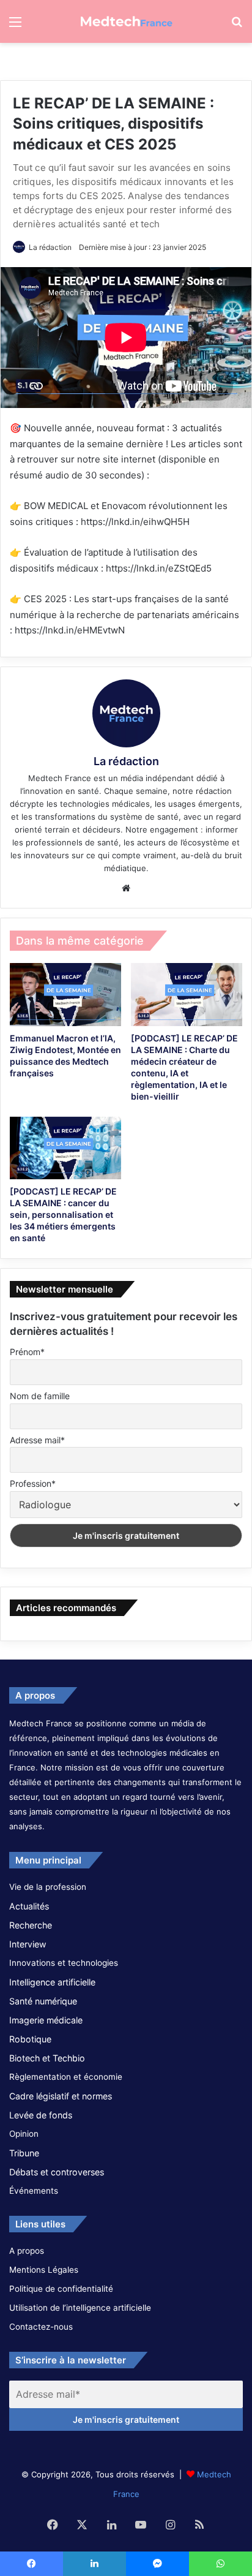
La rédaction (50, 247)
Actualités (29, 1906)
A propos (27, 2251)
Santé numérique (43, 2001)
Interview (28, 1944)
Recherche (31, 1925)
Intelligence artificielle (52, 1982)
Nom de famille (40, 1396)
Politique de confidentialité (61, 2289)
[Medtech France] (126, 21)
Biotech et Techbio (47, 2058)
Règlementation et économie (66, 2077)
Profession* (33, 1483)
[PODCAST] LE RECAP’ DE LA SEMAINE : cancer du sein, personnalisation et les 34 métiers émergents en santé (63, 1214)
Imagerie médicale (46, 2020)
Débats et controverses (57, 2172)
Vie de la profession (48, 1887)
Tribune (24, 2153)
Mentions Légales (44, 2270)
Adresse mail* (37, 1440)
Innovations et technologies (64, 1963)
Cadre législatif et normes (61, 2096)
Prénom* (27, 1352)
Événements (34, 2191)
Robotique (30, 2039)
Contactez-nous (41, 2327)
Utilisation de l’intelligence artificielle (80, 2308)
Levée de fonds (41, 2115)
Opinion (24, 2134)
